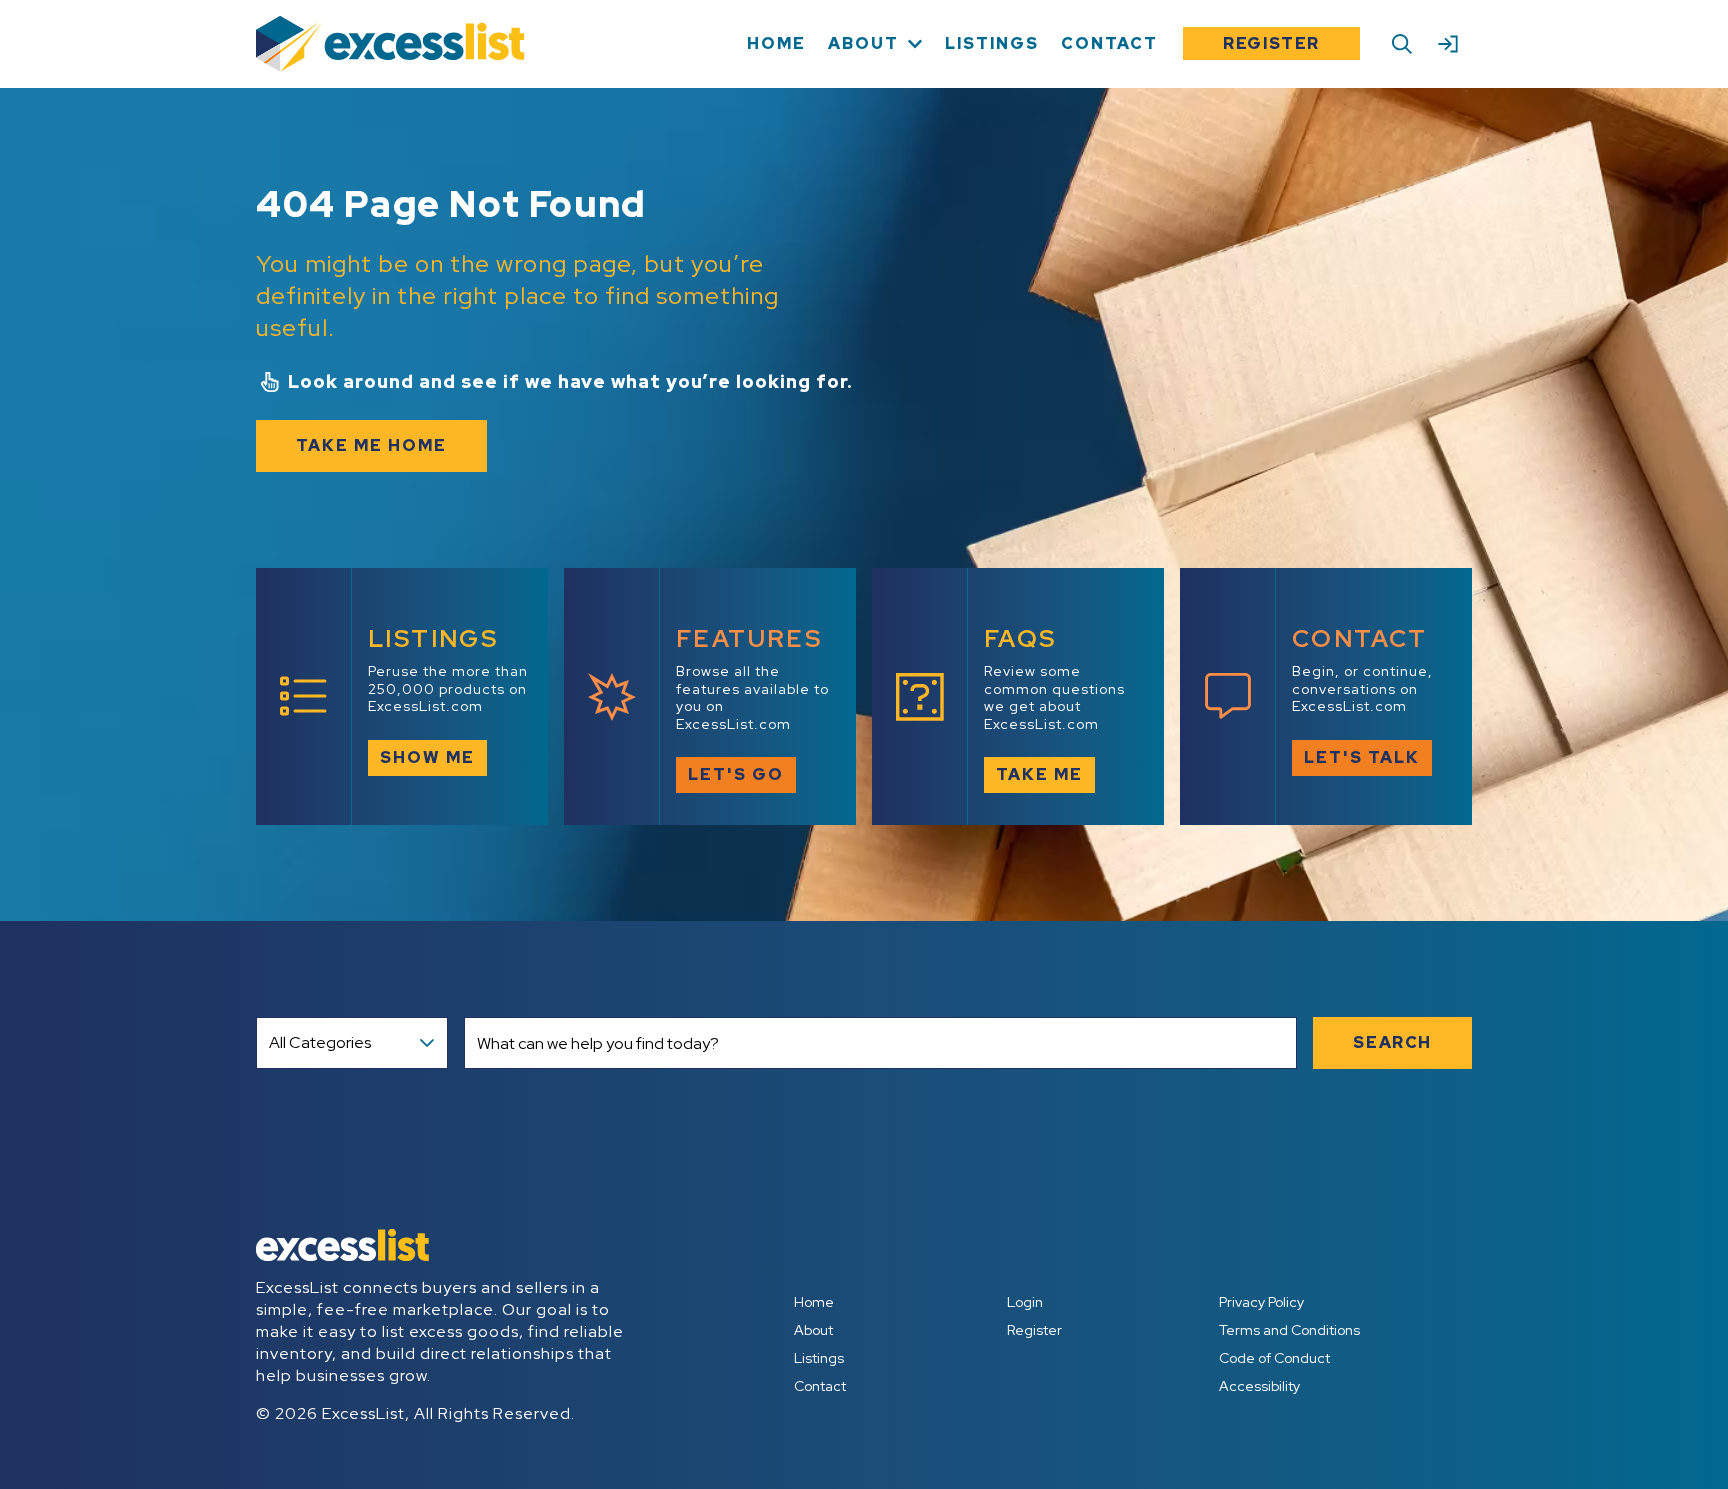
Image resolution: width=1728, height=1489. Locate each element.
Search (1392, 1042)
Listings (819, 1358)
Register (1271, 43)
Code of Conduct (1274, 1358)
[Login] (1448, 44)
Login (1025, 1302)
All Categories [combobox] (320, 1042)
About (813, 1330)
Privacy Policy (1261, 1302)
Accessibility (1259, 1386)
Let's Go (736, 774)
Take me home (371, 445)
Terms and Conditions (1289, 1330)
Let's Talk (1362, 757)
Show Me (427, 757)
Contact (820, 1386)
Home (814, 1302)
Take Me (1039, 774)
